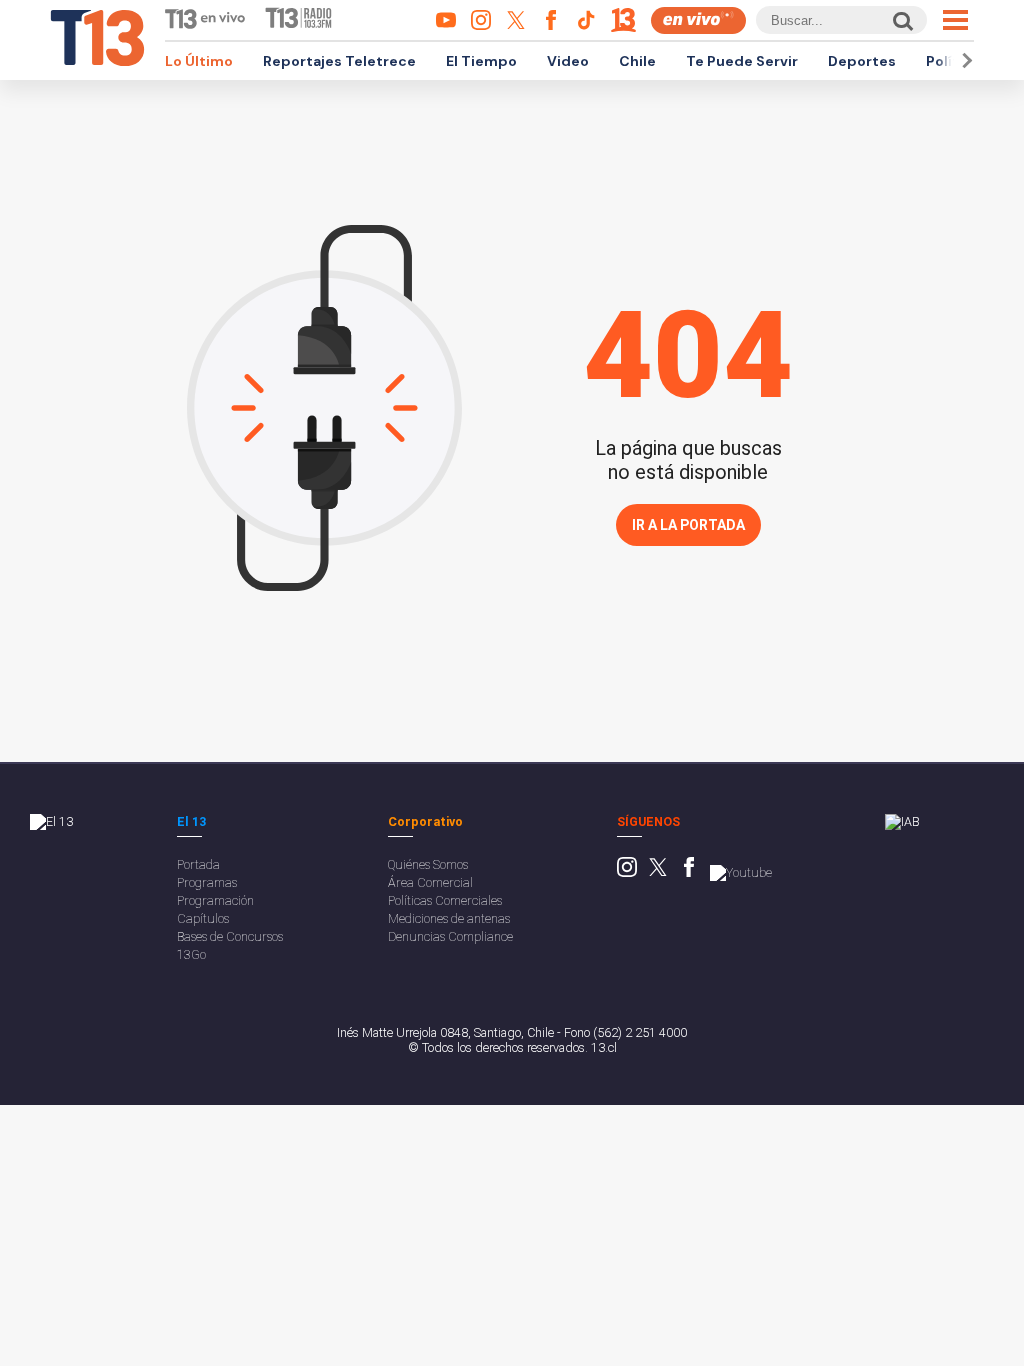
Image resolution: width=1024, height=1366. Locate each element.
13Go (191, 954)
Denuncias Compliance (450, 936)
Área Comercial (430, 882)
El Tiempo (481, 61)
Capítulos (203, 918)
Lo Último (199, 61)
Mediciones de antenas (449, 918)
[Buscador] (901, 20)
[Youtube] (741, 872)
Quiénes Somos (428, 864)
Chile (637, 61)
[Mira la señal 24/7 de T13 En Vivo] (698, 20)
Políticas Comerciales (445, 900)
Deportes (862, 61)
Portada (198, 864)
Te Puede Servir (742, 61)
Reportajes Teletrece (339, 61)
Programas (207, 882)
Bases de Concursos (230, 936)
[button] (964, 60)
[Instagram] (627, 872)
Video (568, 61)
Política (953, 61)
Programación (215, 900)
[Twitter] (658, 872)
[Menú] (955, 20)
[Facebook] (689, 872)
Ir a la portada (688, 525)
